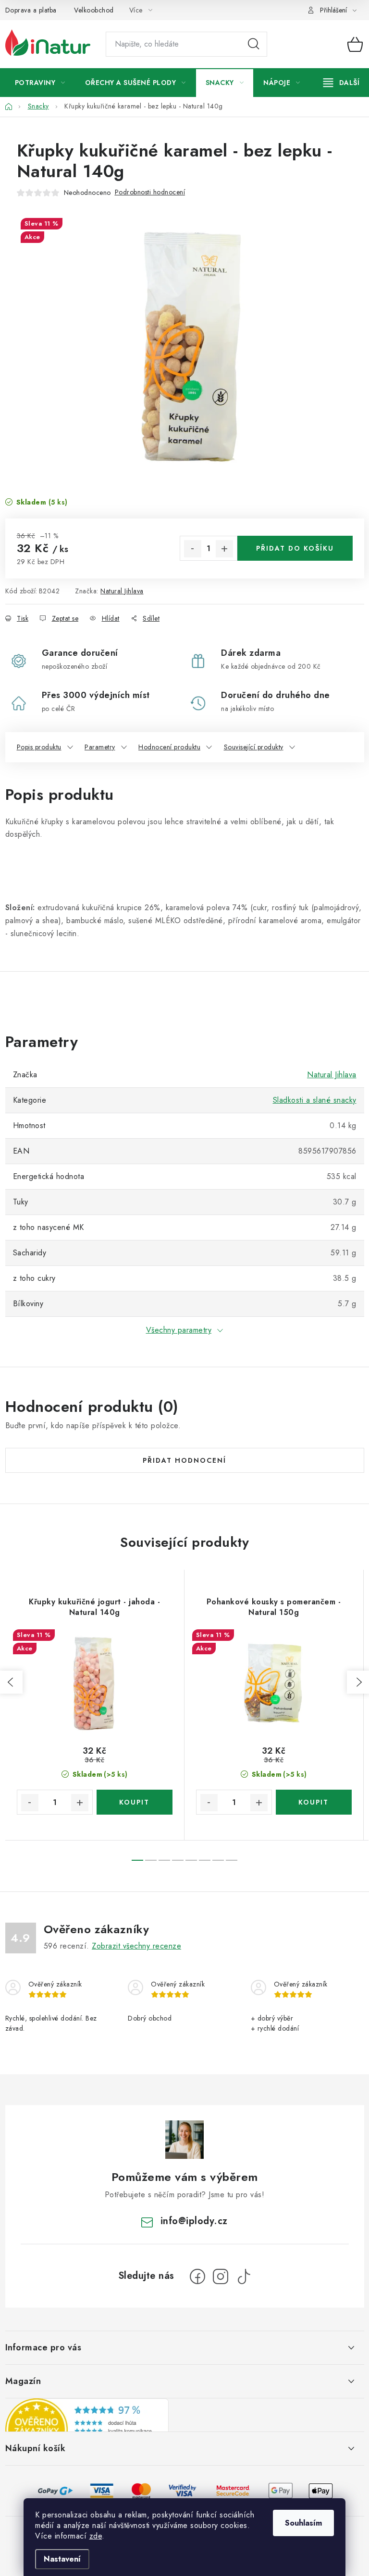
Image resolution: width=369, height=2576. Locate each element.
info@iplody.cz (194, 2221)
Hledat (254, 44)
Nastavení (62, 2559)
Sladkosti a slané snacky (315, 1100)
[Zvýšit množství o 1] (224, 549)
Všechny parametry (179, 1330)
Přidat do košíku (295, 548)
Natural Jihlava (122, 591)
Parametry (100, 747)
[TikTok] (244, 2276)
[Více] (341, 83)
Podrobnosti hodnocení (150, 192)
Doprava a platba (31, 10)
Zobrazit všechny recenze (136, 1946)
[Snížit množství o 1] (193, 549)
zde (96, 2536)
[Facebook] (197, 2276)
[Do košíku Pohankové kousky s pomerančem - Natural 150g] (314, 1802)
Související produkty (254, 747)
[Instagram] (221, 2276)
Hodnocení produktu (169, 747)
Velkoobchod (94, 10)
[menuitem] (40, 83)
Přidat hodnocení (184, 1460)
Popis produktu (39, 747)
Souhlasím (303, 2523)
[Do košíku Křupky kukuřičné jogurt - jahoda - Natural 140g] (135, 1802)
